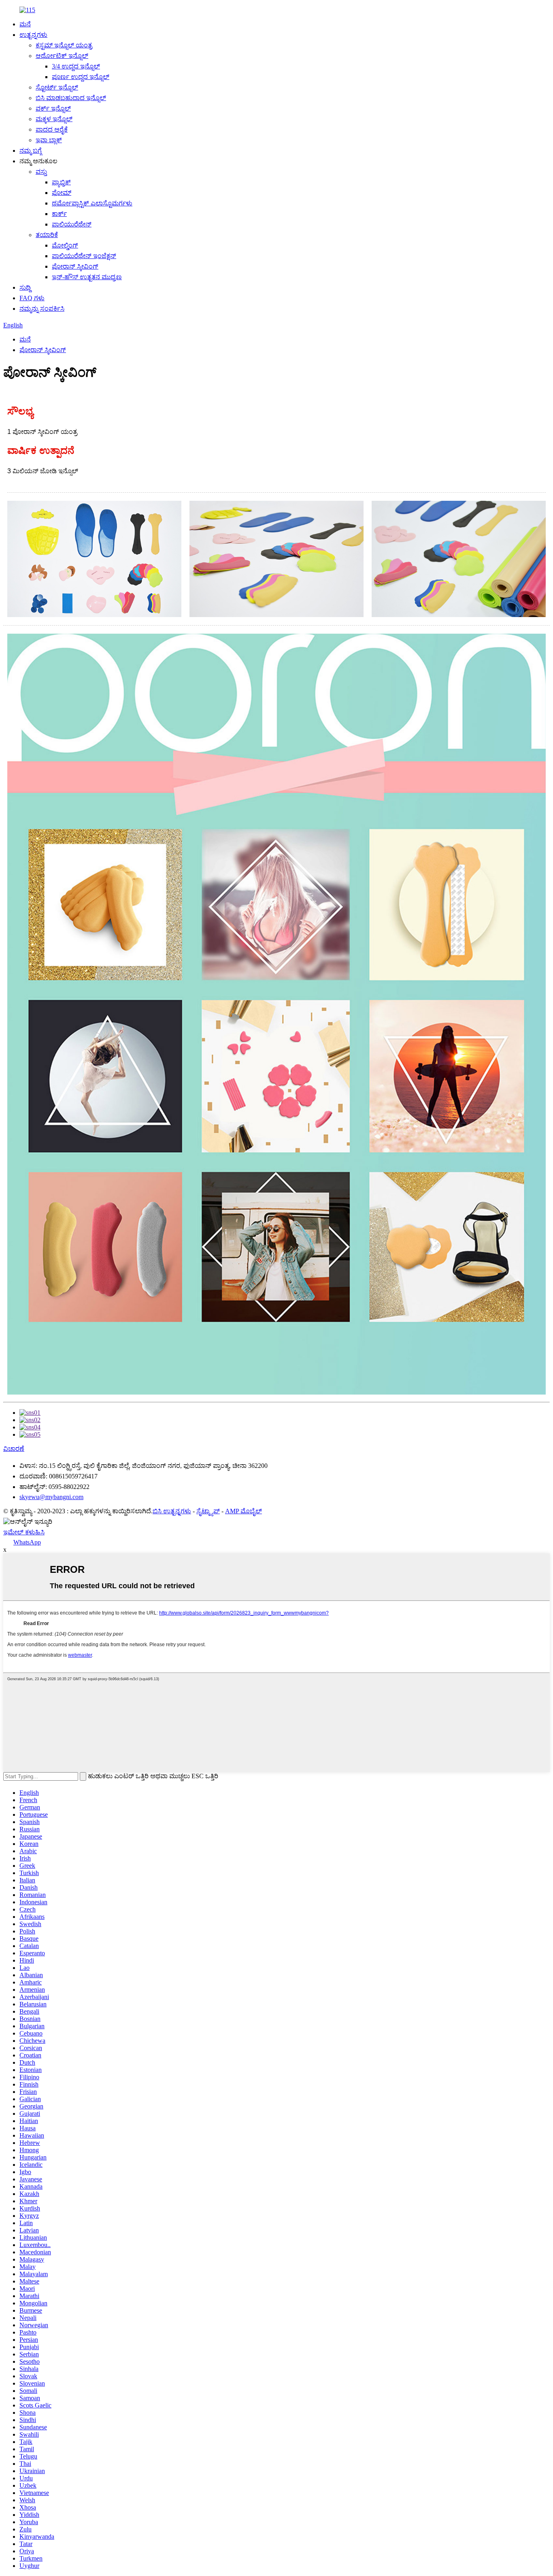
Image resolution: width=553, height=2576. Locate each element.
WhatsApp (27, 1542)
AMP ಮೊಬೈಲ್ (244, 1511)
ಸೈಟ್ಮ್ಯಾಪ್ (208, 1511)
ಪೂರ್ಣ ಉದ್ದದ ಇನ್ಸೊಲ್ (81, 77)
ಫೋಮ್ (62, 193)
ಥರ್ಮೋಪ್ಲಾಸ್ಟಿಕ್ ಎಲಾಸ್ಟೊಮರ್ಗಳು (92, 203)
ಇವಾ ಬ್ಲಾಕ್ (49, 140)
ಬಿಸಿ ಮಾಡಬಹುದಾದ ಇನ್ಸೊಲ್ (71, 98)
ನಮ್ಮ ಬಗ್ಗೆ (31, 151)
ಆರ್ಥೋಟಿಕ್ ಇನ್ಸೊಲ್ (62, 56)
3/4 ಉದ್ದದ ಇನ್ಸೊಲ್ (76, 66)
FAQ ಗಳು (32, 298)
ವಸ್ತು (41, 172)
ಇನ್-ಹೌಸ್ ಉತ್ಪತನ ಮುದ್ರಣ (87, 277)
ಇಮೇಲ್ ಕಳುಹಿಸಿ (24, 1532)
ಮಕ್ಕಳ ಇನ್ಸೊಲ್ (54, 119)
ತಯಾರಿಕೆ (47, 235)
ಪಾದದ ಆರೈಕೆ (52, 129)
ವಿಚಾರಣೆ (14, 1449)
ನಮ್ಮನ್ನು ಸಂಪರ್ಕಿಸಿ (42, 309)
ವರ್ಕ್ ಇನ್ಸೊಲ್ (53, 108)
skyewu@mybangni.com (51, 1497)
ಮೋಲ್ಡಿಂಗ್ (65, 245)
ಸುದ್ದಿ (25, 287)
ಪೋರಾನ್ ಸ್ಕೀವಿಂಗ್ (75, 266)
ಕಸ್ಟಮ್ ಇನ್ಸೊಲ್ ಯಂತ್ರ (64, 45)
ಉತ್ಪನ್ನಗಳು (33, 35)
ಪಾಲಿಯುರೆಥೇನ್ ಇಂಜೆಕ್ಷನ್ (84, 256)
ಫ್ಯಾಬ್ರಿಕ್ (61, 182)
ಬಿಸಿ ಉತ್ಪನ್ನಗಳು (172, 1511)
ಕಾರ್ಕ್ (59, 214)
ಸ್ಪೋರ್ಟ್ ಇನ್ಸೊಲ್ (57, 87)
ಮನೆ (25, 24)
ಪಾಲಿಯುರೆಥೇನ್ (72, 224)
